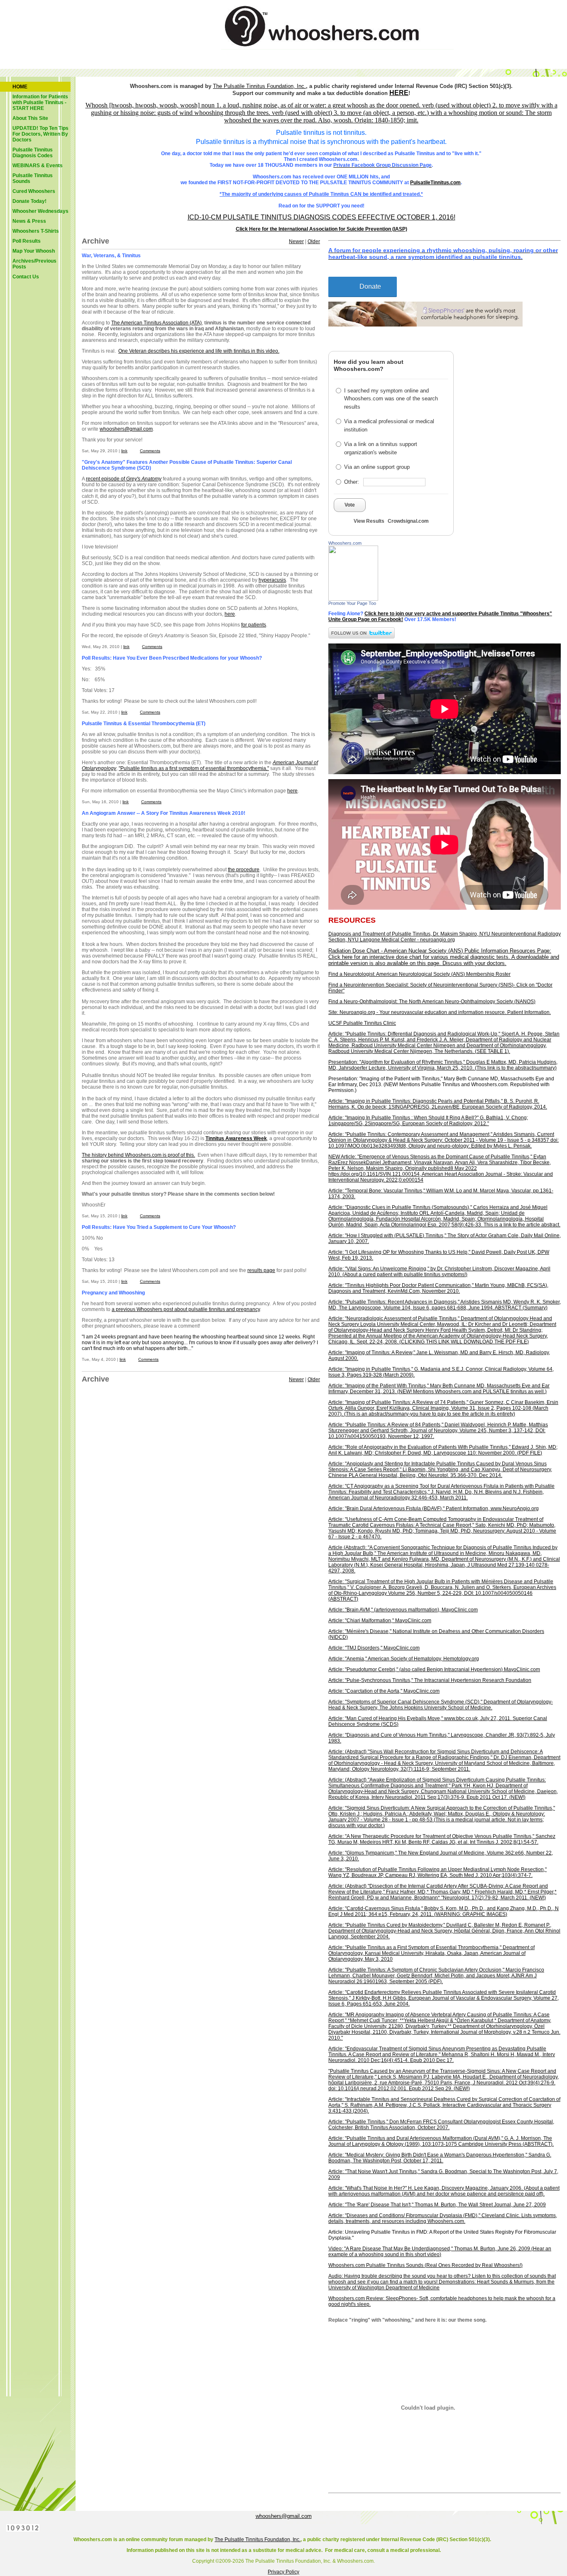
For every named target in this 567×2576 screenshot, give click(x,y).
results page (261, 1270)
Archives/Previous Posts (34, 264)
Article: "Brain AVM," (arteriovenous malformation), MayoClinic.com (403, 1610)
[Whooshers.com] (353, 599)
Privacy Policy (283, 2572)
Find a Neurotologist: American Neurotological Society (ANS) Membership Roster (419, 974)
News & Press (29, 221)
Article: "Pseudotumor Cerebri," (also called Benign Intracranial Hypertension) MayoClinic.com (434, 1669)
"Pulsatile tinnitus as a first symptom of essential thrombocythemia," (194, 768)
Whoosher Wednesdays (40, 211)
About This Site (30, 118)
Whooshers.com (345, 543)
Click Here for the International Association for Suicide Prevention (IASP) (321, 229)
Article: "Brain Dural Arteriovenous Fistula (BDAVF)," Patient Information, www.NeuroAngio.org (434, 1509)
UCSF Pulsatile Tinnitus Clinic (362, 1023)
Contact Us (26, 277)
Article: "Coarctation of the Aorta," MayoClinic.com (384, 1691)
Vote (350, 505)
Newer (296, 241)
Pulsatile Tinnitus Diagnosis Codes (33, 153)
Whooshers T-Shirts (36, 231)
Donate (370, 286)
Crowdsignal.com (408, 521)
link (124, 451)
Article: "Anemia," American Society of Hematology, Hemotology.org (404, 1659)
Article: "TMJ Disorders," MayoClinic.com (374, 1648)
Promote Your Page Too (352, 603)
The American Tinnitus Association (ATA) (156, 323)
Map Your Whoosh (34, 251)
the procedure (244, 870)
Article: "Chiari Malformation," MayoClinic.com (380, 1621)
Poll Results (27, 241)
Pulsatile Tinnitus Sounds (33, 178)
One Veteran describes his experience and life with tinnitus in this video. (199, 351)
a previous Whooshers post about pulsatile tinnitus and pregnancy (186, 1309)
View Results (369, 521)
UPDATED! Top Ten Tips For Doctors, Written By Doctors (40, 134)
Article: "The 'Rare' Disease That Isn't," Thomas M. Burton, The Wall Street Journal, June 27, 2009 (437, 2205)
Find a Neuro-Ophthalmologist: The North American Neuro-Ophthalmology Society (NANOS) (432, 1002)
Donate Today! (29, 201)
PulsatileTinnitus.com (435, 183)
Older (314, 241)
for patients (254, 625)
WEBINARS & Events (38, 166)
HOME (20, 87)
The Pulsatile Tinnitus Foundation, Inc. (258, 2539)
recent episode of (124, 479)
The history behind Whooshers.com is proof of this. (138, 1155)
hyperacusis (272, 580)
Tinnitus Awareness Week (236, 1138)
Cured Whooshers (34, 191)
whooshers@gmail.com (126, 429)
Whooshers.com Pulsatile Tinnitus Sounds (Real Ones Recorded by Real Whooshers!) (425, 2265)
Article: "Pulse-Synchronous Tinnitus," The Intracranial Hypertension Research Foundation (430, 1680)
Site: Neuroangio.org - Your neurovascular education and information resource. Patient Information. (440, 1012)
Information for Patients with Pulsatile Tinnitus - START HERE (40, 102)
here (230, 614)
